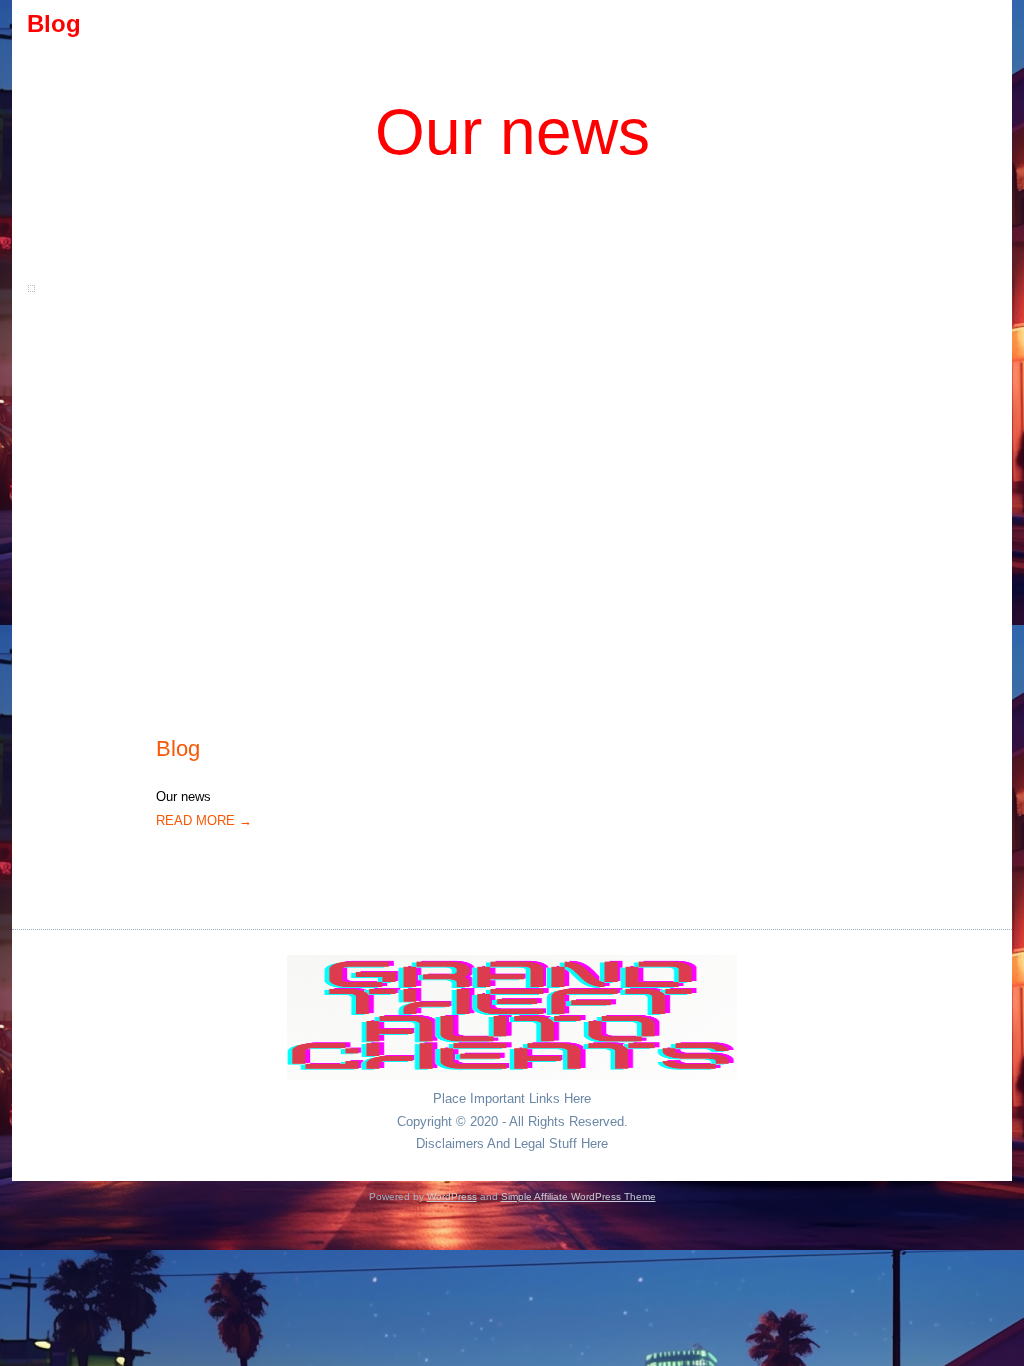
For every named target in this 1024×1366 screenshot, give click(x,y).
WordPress (452, 1196)
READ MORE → (204, 820)
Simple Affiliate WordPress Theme (578, 1196)
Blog (178, 748)
